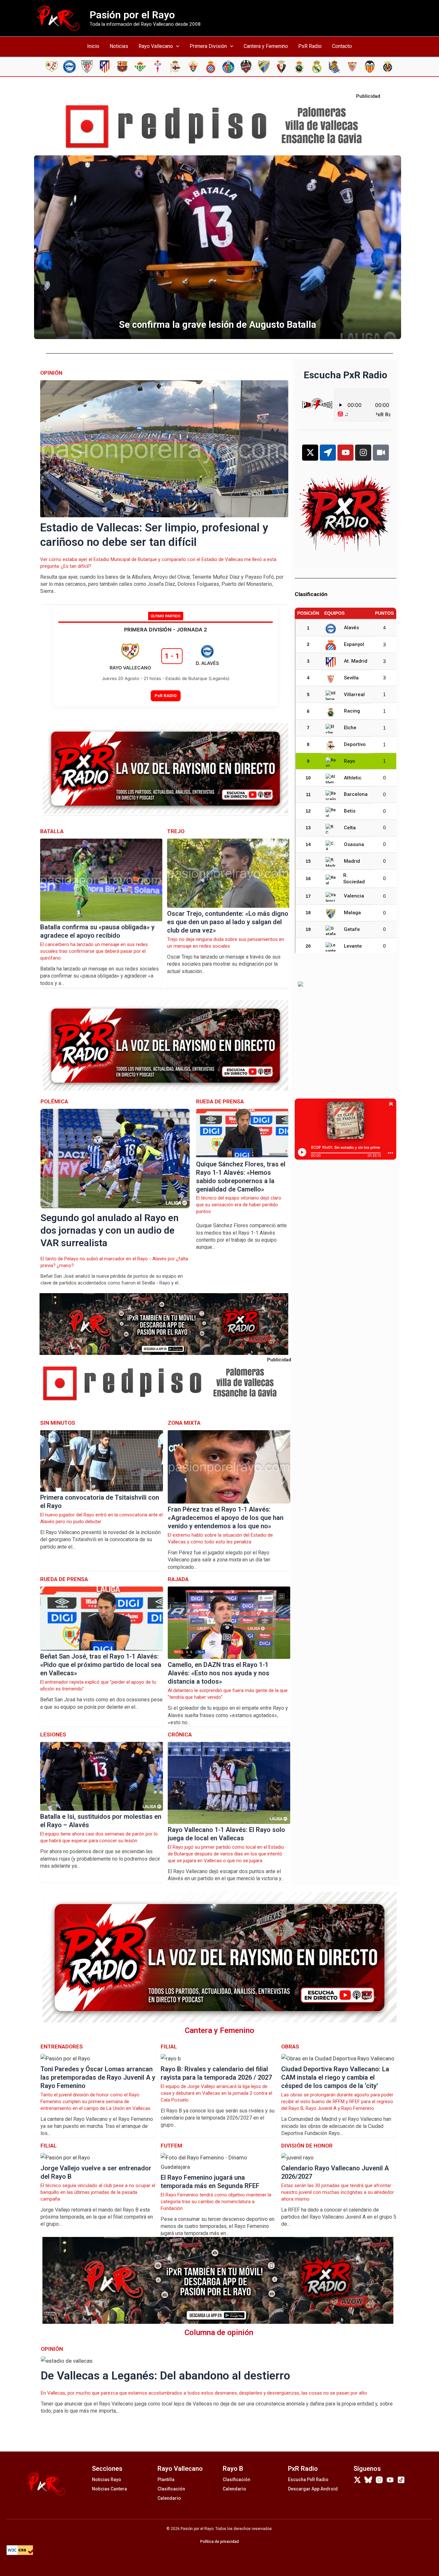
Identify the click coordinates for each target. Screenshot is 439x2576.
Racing (352, 711)
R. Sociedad (354, 879)
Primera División (208, 46)
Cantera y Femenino (266, 46)
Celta (350, 828)
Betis (350, 811)
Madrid (352, 861)
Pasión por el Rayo (132, 15)
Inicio (93, 46)
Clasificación (171, 2489)
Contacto (342, 46)
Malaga (352, 913)
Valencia (354, 896)
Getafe (352, 929)
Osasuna (354, 844)
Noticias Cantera (109, 2489)
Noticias (119, 46)
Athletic (353, 778)
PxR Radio (310, 46)
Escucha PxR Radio (308, 2479)
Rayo (349, 761)
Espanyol (354, 644)
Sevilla (351, 678)
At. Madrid (356, 661)
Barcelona (356, 794)
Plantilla (166, 2479)
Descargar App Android (313, 2489)
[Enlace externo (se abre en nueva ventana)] (219, 127)
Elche (350, 728)
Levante (353, 946)
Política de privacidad (219, 2542)
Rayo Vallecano (156, 46)
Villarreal (354, 695)
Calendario (169, 2498)
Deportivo (355, 744)
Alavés (351, 628)
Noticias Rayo (107, 2479)
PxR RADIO (166, 695)
